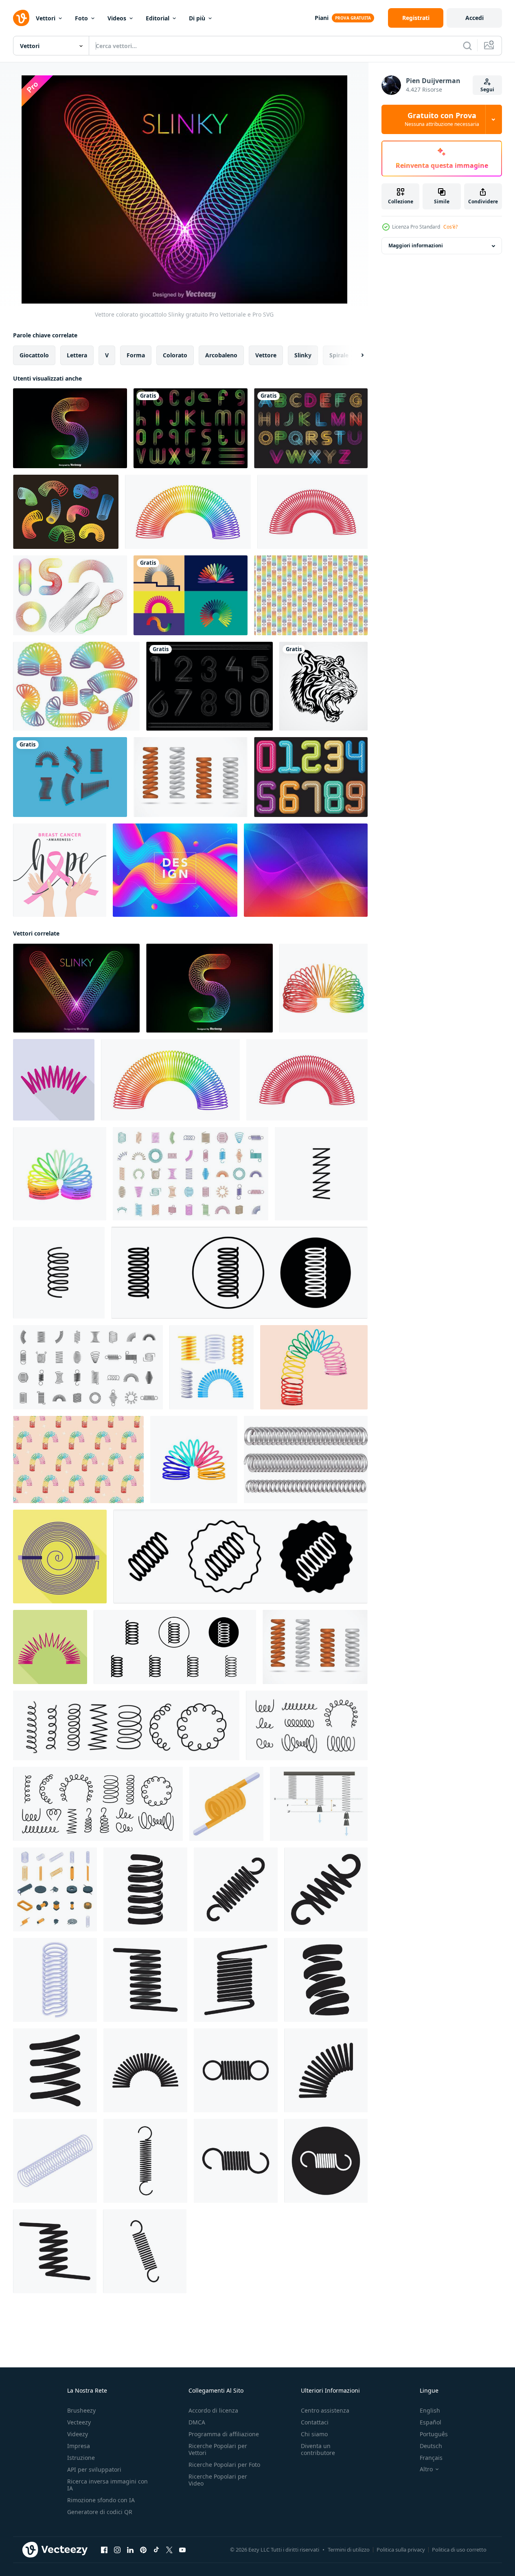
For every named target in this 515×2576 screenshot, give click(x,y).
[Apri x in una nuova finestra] (169, 2550)
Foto (81, 18)
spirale (339, 355)
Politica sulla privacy (401, 2550)
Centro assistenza (325, 2410)
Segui (487, 89)
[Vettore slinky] (70, 777)
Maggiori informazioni (416, 246)
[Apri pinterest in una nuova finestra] (143, 2550)
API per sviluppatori (94, 2469)
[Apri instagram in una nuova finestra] (117, 2550)
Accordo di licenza (213, 2410)
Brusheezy (81, 2410)
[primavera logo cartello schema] (321, 1174)
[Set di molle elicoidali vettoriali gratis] (191, 777)
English (430, 2410)
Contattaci (315, 2422)
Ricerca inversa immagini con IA (107, 2485)
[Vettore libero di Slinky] (66, 512)
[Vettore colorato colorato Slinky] (70, 428)
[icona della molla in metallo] (145, 2070)
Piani (322, 18)
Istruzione (81, 2458)
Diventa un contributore (318, 2449)
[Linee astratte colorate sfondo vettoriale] (306, 870)
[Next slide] (355, 355)
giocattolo (34, 355)
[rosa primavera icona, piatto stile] (54, 1080)
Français (431, 2458)
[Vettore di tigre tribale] (323, 686)
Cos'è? (450, 227)
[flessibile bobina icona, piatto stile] (50, 1647)
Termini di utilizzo (349, 2550)
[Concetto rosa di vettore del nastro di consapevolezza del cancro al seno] (60, 870)
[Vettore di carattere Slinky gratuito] (191, 428)
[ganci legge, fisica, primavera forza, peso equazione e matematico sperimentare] (319, 1804)
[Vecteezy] (21, 18)
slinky (303, 355)
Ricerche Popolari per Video (218, 2480)
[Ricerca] (467, 46)
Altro (426, 2469)
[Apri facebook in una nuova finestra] (104, 2550)
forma (136, 355)
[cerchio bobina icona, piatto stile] (60, 1557)
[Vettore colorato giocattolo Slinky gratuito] (76, 988)
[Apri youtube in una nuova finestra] (182, 2550)
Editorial (158, 18)
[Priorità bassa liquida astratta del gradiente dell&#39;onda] (175, 870)
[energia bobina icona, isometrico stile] (55, 1980)
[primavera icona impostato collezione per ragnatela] (59, 1273)
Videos (117, 18)
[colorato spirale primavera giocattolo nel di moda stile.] (194, 1460)
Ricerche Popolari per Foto (224, 2465)
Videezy (78, 2434)
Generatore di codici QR (100, 2512)
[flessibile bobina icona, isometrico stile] (226, 1804)
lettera (77, 355)
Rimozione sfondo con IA (101, 2500)
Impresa (79, 2446)
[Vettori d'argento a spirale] (306, 1460)
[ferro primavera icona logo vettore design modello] (145, 1889)
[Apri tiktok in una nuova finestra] (156, 2550)
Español (431, 2422)
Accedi (474, 18)
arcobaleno (221, 355)
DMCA (197, 2422)
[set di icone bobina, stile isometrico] (55, 1889)
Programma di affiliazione (224, 2434)
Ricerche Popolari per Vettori (218, 2449)
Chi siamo (314, 2434)
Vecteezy (79, 2422)
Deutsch (431, 2446)
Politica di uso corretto (459, 2550)
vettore (266, 355)
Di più (197, 18)
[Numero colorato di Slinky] (311, 777)
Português (434, 2434)
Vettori (46, 18)
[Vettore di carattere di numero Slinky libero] (209, 686)
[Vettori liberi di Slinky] (191, 595)
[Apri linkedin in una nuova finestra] (130, 2550)
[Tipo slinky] (311, 428)
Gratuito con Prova (442, 119)
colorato (175, 355)
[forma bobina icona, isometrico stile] (55, 2161)
